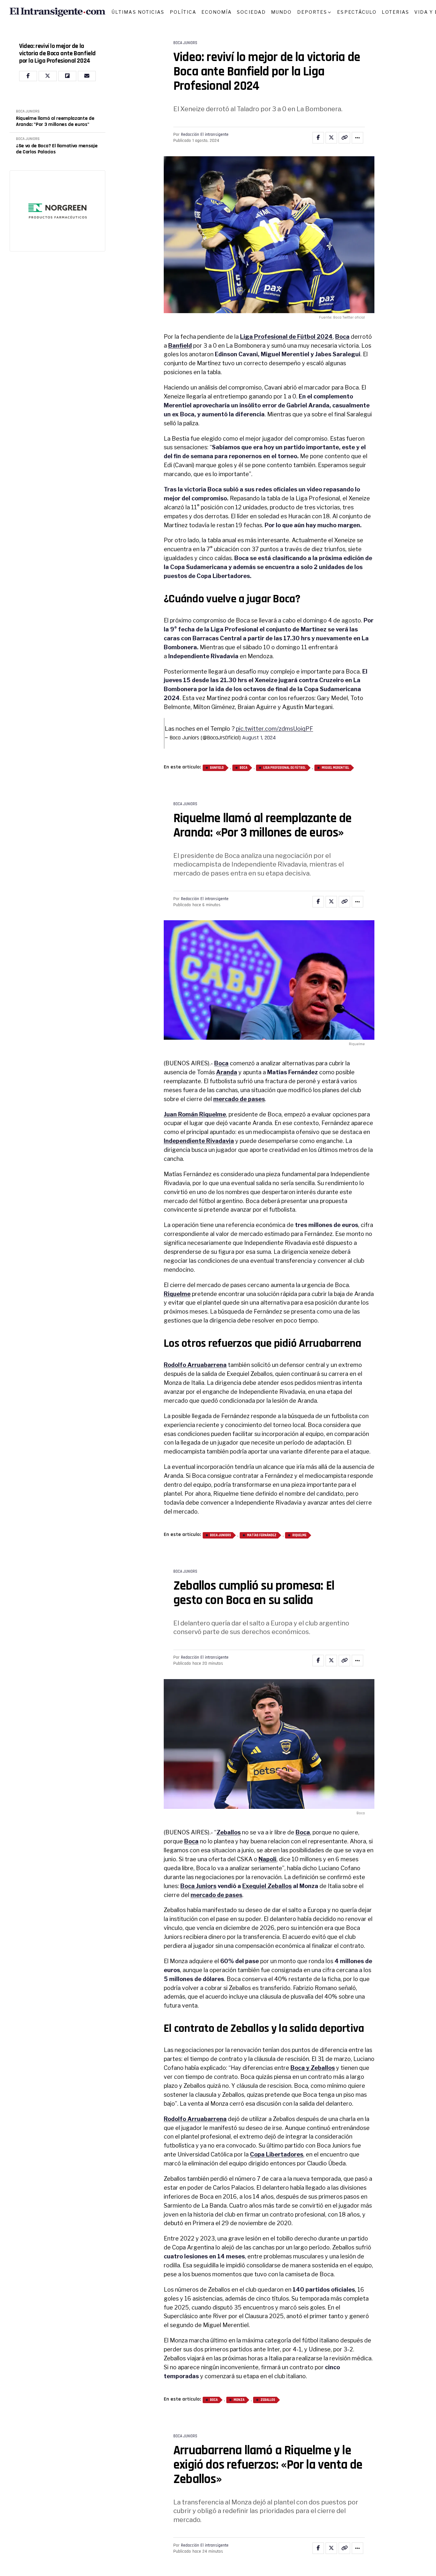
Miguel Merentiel (335, 768)
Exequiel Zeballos (267, 1886)
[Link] (344, 138)
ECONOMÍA (217, 12)
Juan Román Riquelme (195, 1114)
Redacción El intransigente (205, 135)
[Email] (87, 76)
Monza (239, 2400)
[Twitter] (48, 76)
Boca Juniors (221, 1535)
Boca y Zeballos (313, 2068)
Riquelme (177, 1294)
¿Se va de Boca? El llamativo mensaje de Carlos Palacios (57, 149)
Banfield (180, 346)
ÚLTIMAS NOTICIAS (138, 12)
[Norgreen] (57, 211)
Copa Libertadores (277, 2154)
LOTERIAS (395, 12)
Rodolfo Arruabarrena (195, 1365)
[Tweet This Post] (331, 138)
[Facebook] (28, 76)
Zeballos (229, 1832)
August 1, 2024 (259, 738)
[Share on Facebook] (318, 138)
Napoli (267, 1859)
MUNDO (282, 12)
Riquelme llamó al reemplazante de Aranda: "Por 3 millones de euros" (55, 122)
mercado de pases (239, 1099)
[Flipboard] (67, 76)
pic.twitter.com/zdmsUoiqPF (274, 729)
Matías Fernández (262, 1535)
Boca (342, 337)
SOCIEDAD (251, 12)
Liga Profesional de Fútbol (285, 768)
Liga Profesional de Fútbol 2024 (286, 337)
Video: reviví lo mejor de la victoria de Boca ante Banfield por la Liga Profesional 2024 (57, 54)
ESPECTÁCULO (357, 12)
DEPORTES (312, 12)
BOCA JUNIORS (28, 112)
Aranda (227, 1072)
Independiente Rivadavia (199, 1141)
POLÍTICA (183, 12)
